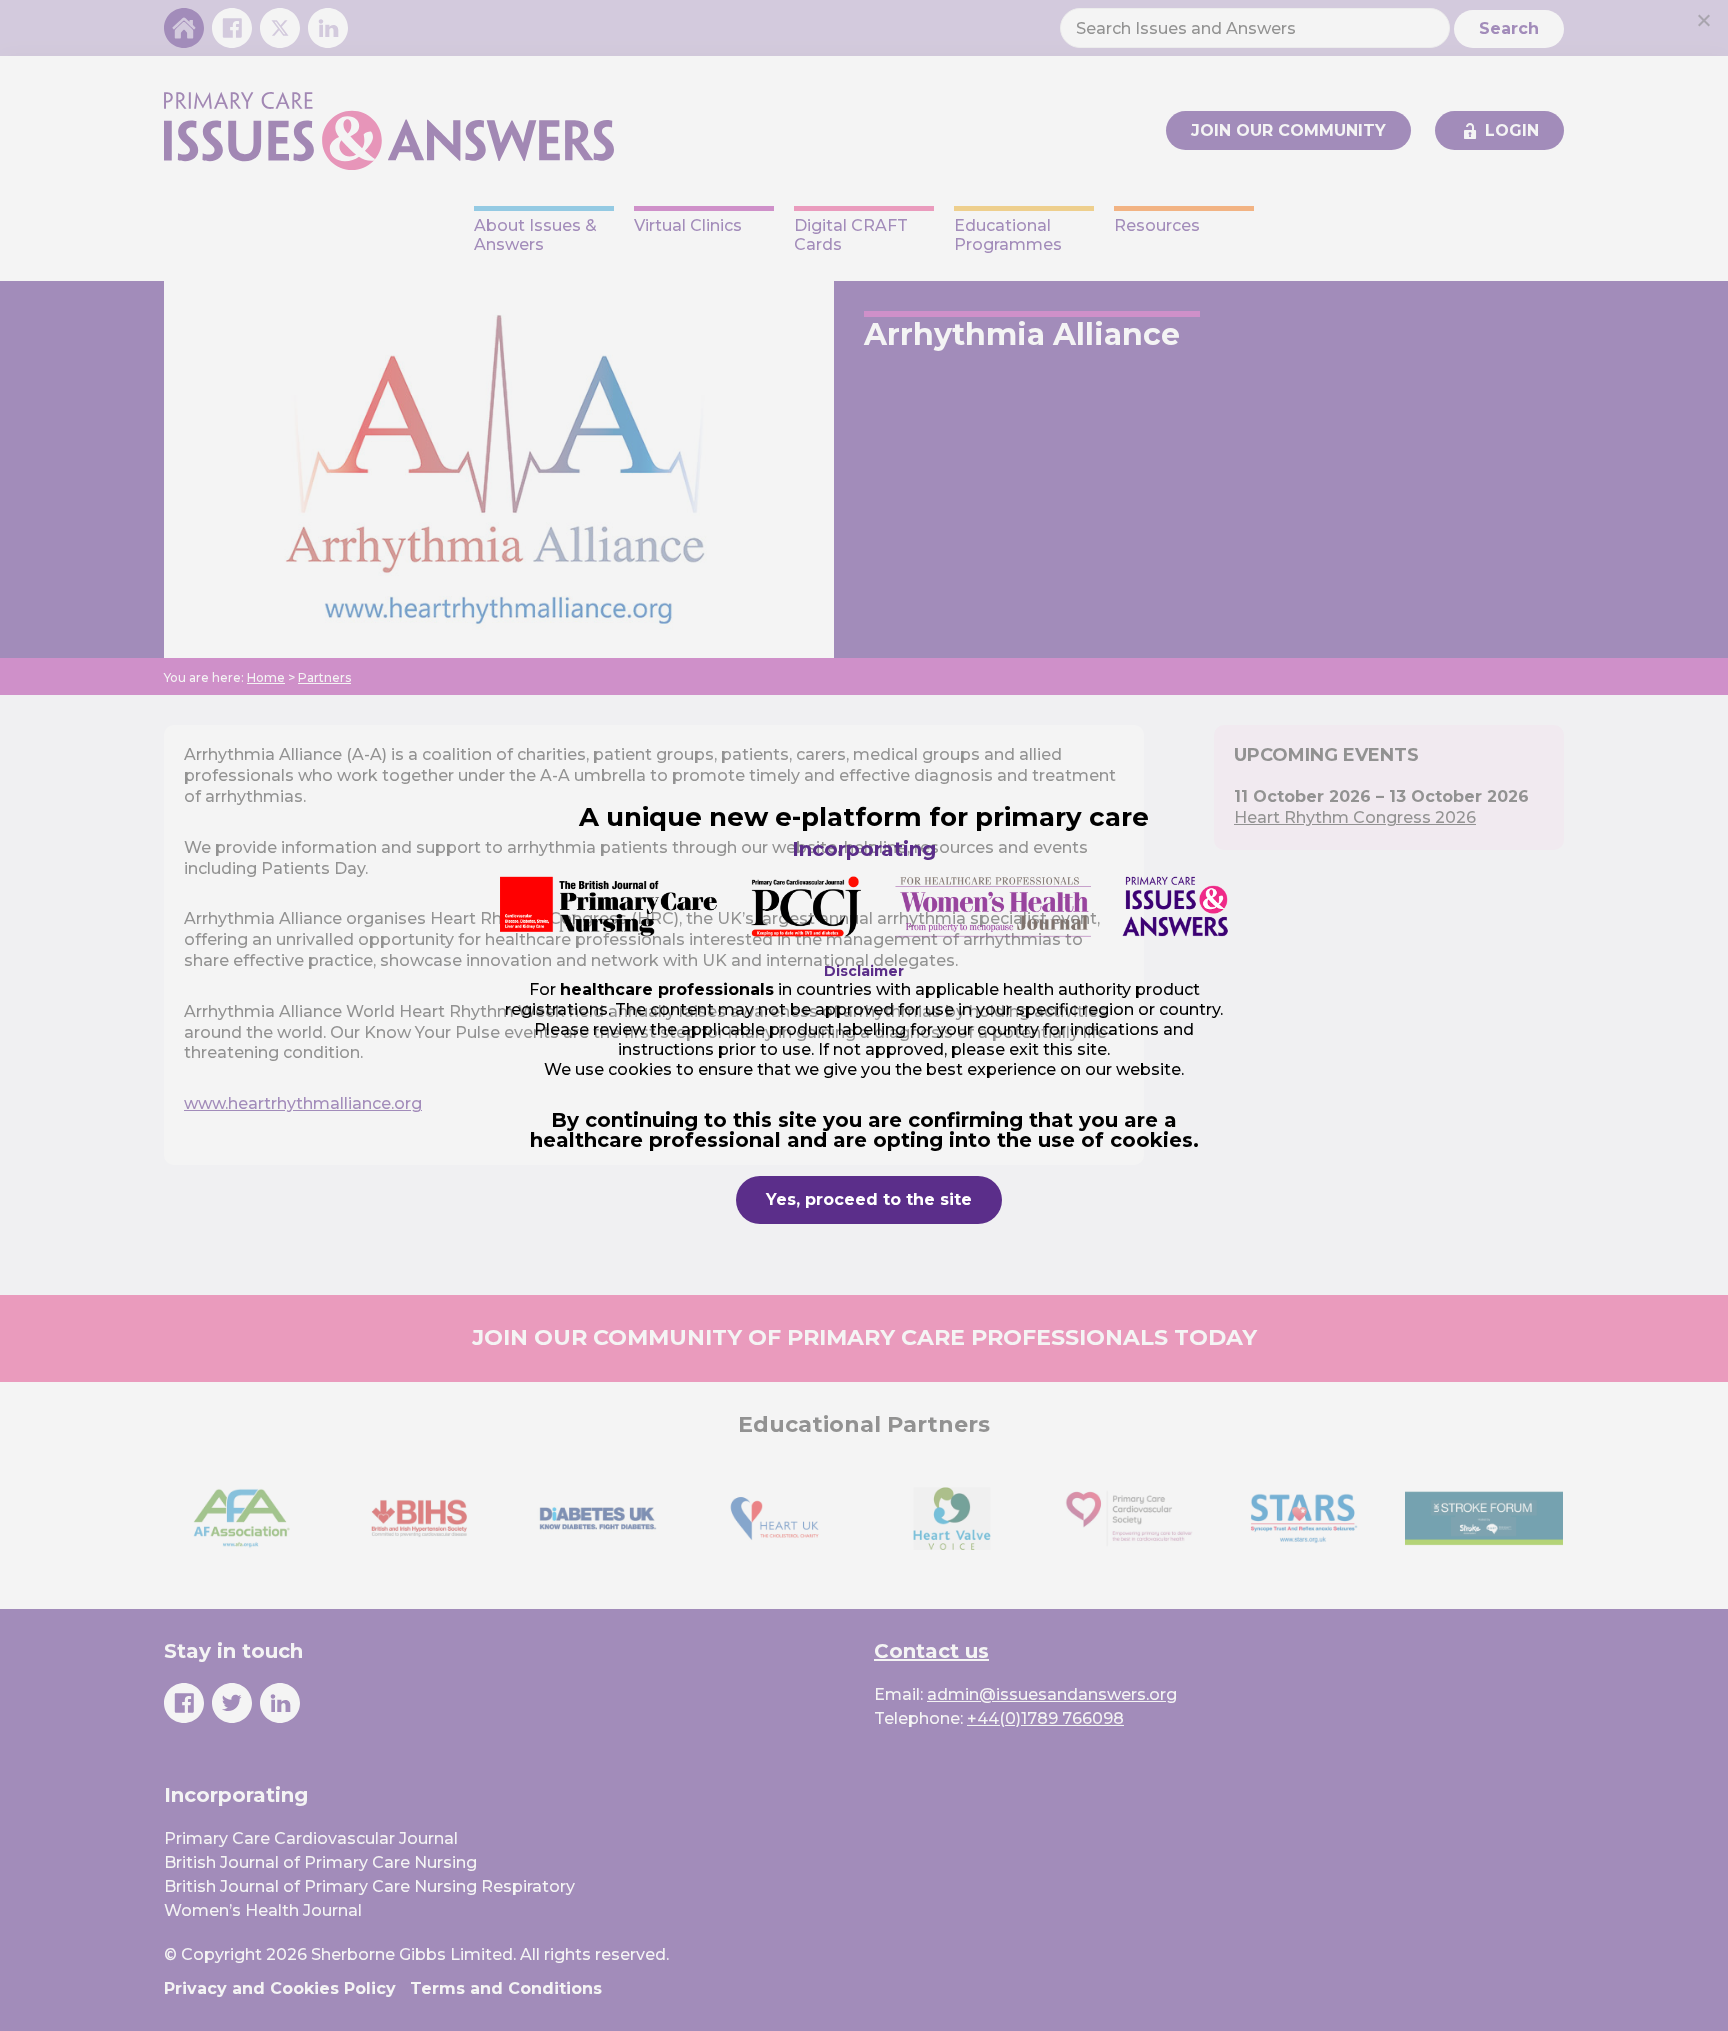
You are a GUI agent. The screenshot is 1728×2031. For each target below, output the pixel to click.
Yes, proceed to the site (869, 1199)
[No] (1703, 20)
